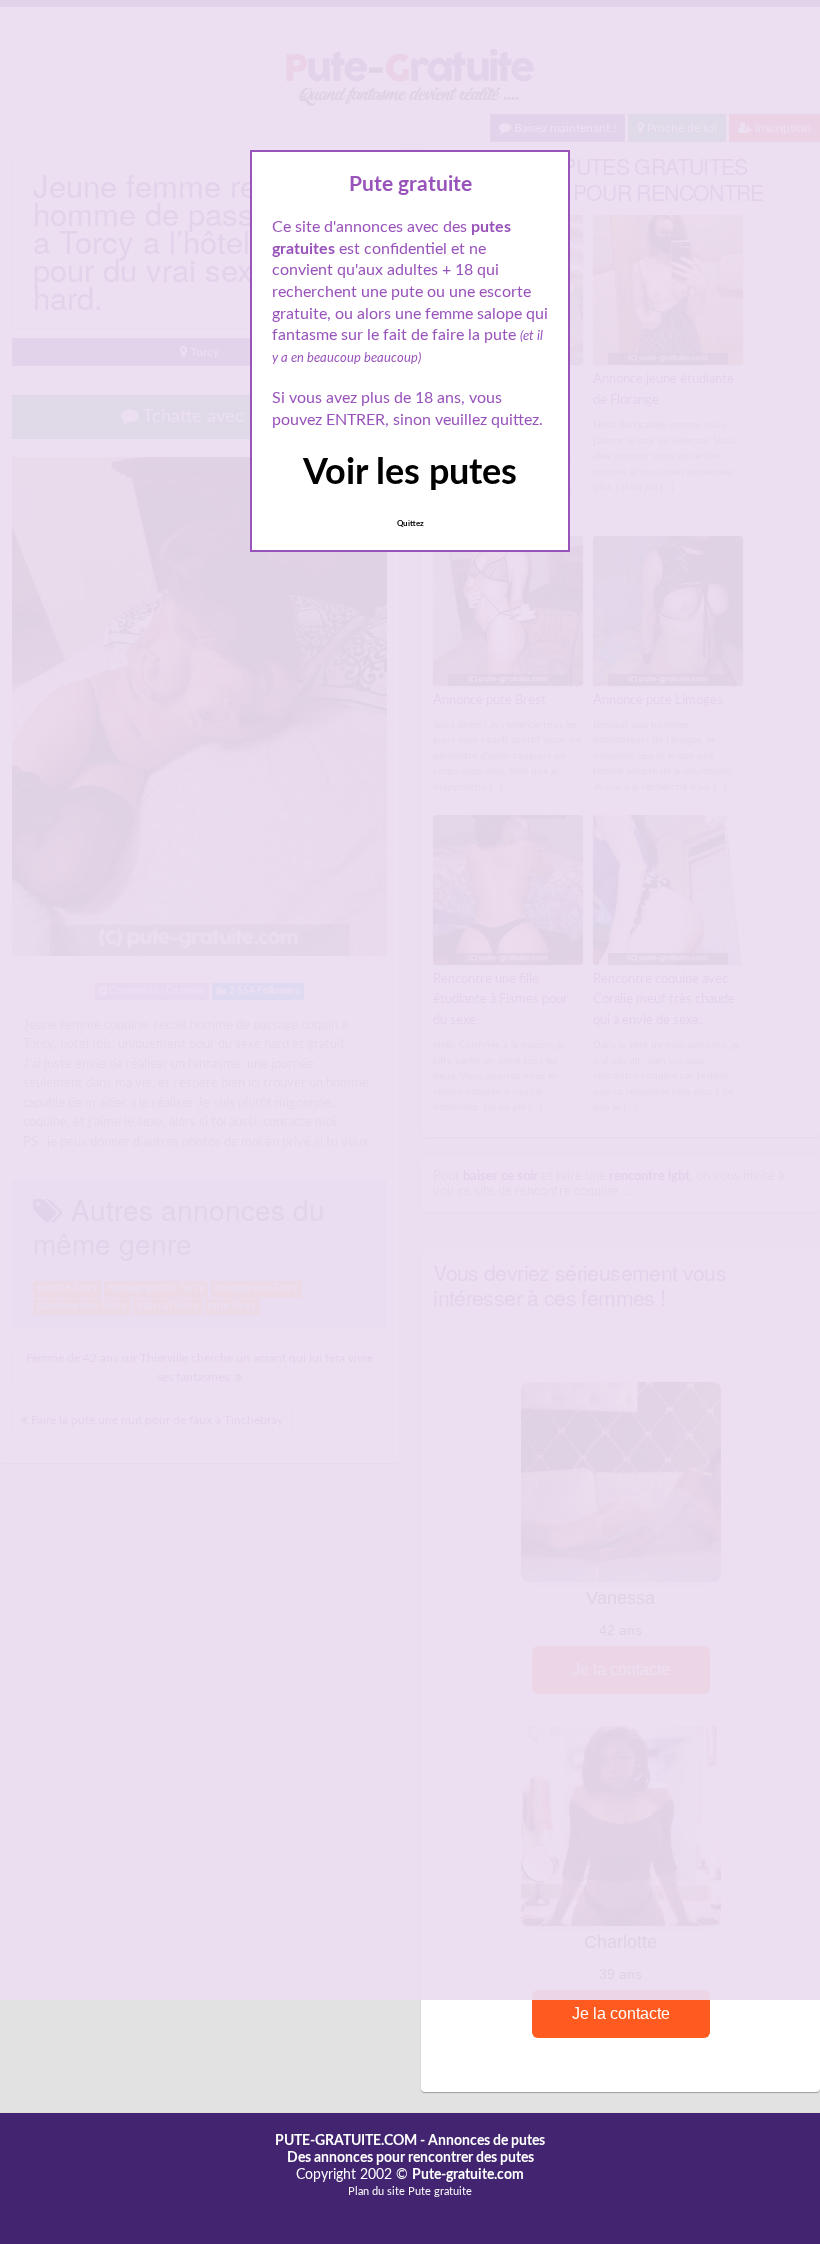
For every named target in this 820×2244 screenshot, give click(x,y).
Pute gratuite (440, 2191)
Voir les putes (410, 473)
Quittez (410, 524)
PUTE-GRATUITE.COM (346, 2141)
